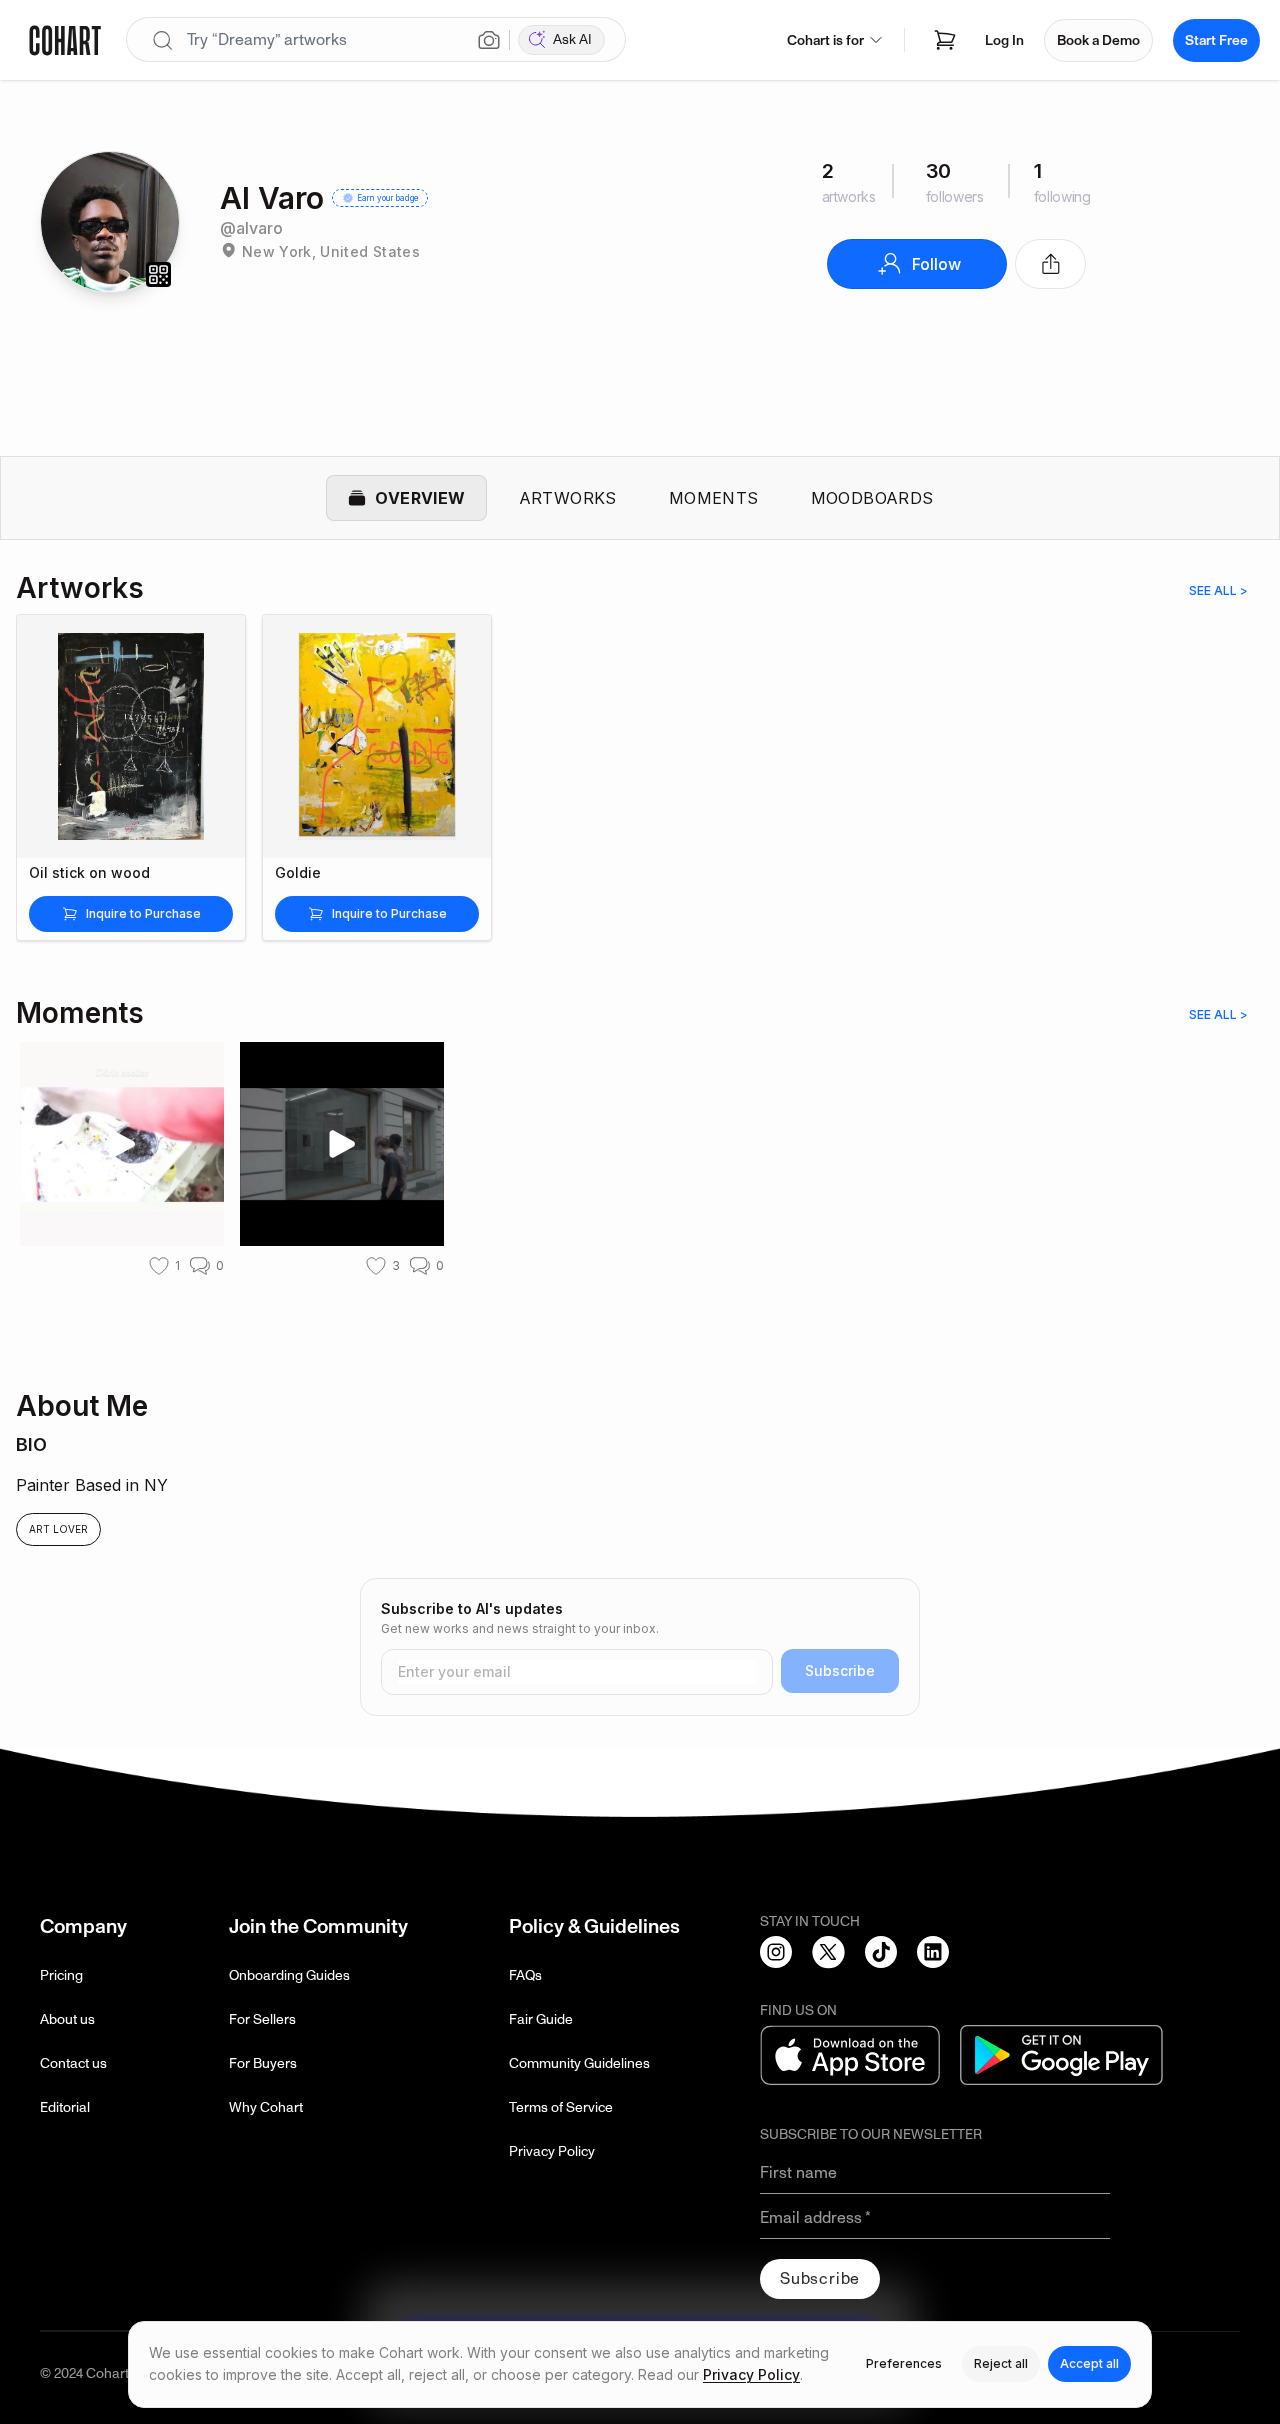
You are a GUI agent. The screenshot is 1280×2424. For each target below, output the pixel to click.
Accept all (1089, 2363)
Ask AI (572, 39)
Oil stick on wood (89, 873)
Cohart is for (825, 40)
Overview (420, 498)
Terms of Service (561, 2107)
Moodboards (872, 498)
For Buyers (263, 2063)
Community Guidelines (579, 2063)
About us (67, 2019)
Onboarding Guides (289, 1975)
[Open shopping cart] (945, 40)
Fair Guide (541, 2019)
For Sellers (262, 2019)
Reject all (1001, 2363)
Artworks (568, 498)
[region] (640, 789)
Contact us (73, 2063)
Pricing (61, 1975)
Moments (714, 498)
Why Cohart (266, 2107)
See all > (1218, 590)
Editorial (65, 2107)
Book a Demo (1098, 40)
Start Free (1216, 40)
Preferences (904, 2363)
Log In (1004, 40)
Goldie (298, 873)
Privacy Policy (552, 2151)
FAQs (525, 1975)
